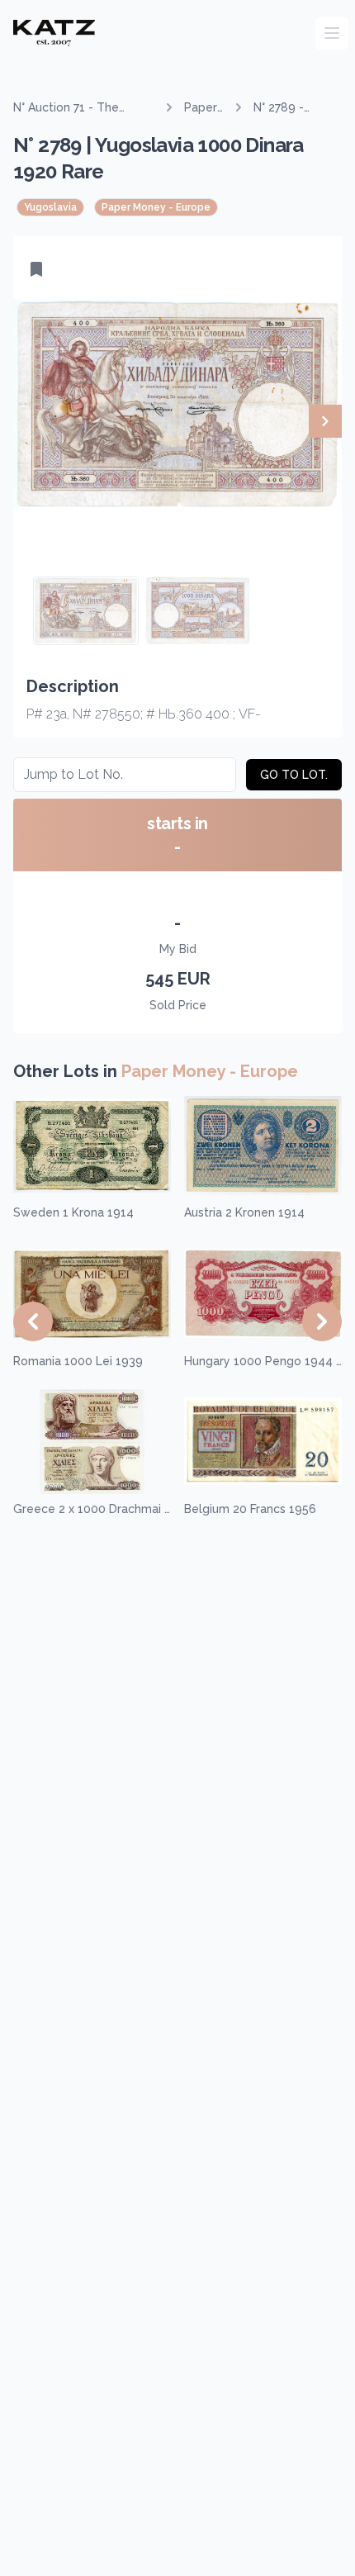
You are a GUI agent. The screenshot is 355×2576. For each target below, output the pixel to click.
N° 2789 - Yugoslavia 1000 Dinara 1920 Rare (286, 108)
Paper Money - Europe (204, 108)
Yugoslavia (50, 207)
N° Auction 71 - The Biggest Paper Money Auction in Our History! (75, 108)
